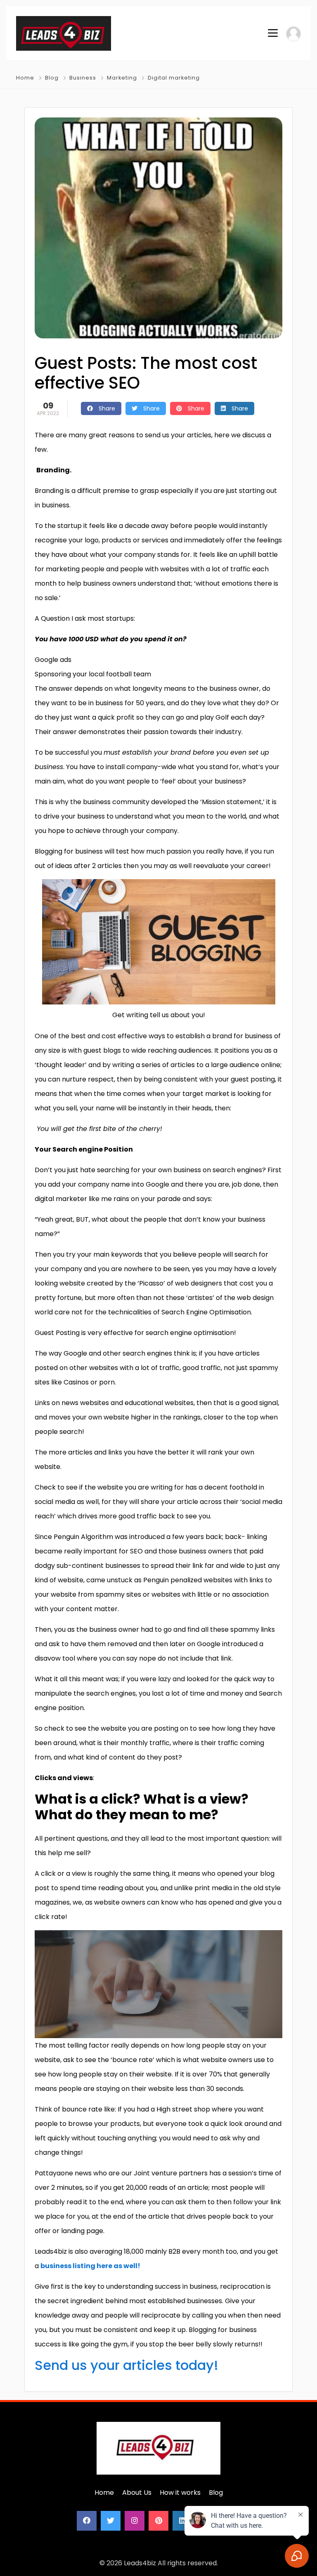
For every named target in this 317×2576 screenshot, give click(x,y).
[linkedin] (182, 2521)
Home (25, 78)
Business (83, 78)
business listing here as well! (90, 2266)
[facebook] (87, 2521)
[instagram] (135, 2521)
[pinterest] (158, 2521)
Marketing (122, 78)
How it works (180, 2493)
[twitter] (111, 2521)
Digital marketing (174, 78)
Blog (52, 78)
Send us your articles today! (127, 2365)
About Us (137, 2493)
